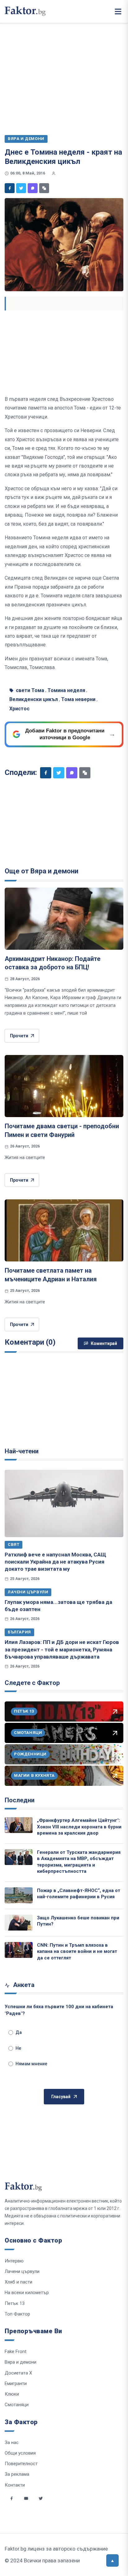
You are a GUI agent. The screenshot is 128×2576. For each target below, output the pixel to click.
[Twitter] (21, 188)
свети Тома (30, 690)
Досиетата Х (18, 2373)
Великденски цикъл (34, 699)
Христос (19, 709)
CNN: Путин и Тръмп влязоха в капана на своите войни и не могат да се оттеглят (77, 1951)
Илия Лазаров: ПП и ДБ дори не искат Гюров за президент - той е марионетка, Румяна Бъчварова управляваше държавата (62, 1649)
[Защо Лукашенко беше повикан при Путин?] (19, 1923)
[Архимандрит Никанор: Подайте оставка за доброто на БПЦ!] (64, 919)
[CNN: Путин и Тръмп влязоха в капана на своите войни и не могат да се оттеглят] (19, 1950)
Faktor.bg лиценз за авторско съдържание (56, 2549)
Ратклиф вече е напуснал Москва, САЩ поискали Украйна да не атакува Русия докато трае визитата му (55, 1562)
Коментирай (104, 1343)
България (19, 1632)
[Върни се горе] (112, 2560)
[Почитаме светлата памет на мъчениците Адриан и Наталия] (64, 1230)
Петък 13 (15, 2303)
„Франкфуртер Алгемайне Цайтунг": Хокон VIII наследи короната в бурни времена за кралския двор (79, 1827)
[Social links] (11, 2498)
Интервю (14, 2261)
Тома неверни (78, 699)
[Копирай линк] (44, 188)
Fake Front (16, 2352)
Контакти (15, 2485)
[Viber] (33, 188)
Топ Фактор (17, 2314)
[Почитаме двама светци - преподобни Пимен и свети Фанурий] (64, 1086)
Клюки (12, 2394)
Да (19, 2032)
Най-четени (22, 1451)
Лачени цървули (28, 1592)
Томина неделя (66, 690)
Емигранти (16, 2384)
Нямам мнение (31, 2064)
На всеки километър (27, 2293)
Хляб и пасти (18, 2282)
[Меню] (118, 11)
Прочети (19, 1036)
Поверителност (21, 2464)
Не (18, 2048)
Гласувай (61, 2097)
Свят (14, 1544)
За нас (12, 2442)
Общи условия (20, 2453)
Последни (20, 1800)
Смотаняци (17, 2405)
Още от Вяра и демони (41, 871)
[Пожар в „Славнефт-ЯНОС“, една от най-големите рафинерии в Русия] (19, 1895)
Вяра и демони (21, 2362)
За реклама (17, 2474)
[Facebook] (10, 188)
